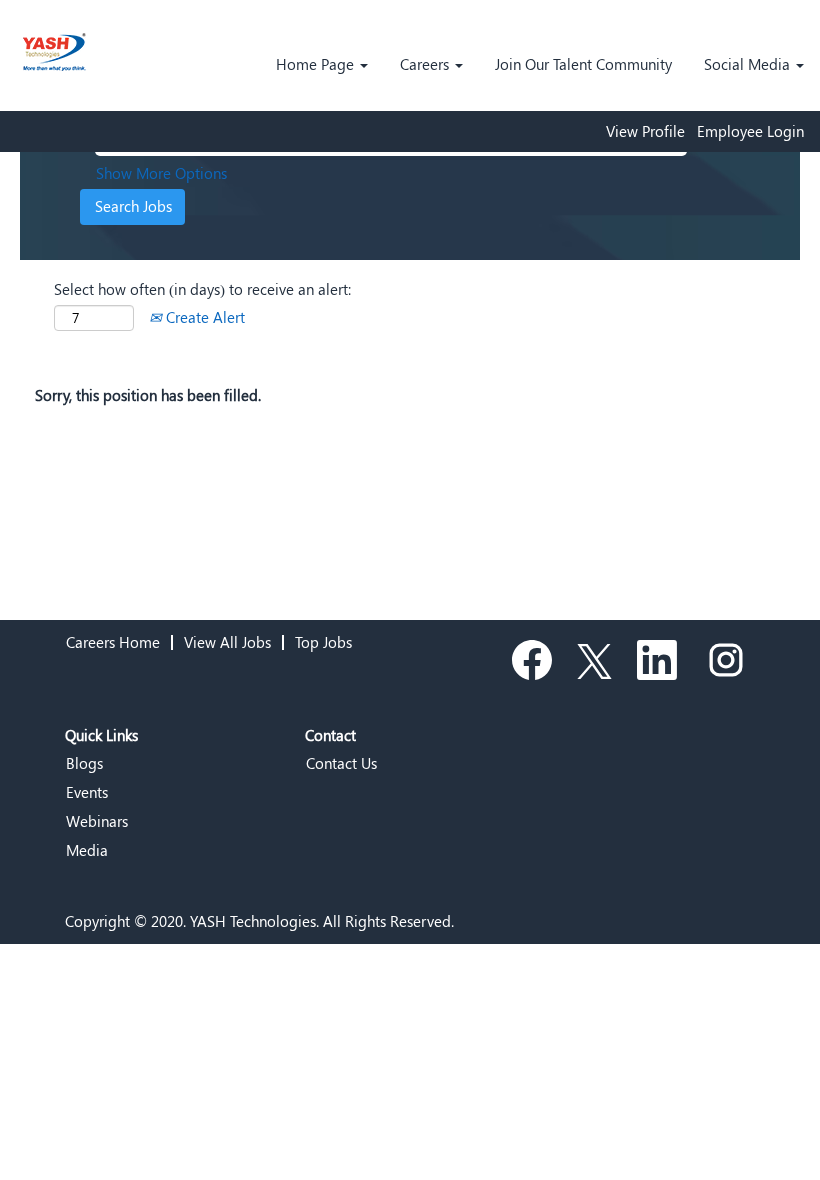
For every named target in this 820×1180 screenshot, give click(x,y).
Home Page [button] (317, 64)
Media (87, 850)
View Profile (645, 131)
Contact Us (341, 763)
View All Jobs (227, 642)
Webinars (97, 821)
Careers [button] (426, 64)
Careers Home (113, 642)
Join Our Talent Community (583, 64)
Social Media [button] (749, 64)
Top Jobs (323, 642)
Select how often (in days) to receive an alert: (202, 289)
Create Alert (203, 317)
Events (87, 792)
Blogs (84, 763)
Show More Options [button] (161, 173)
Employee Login (750, 131)
